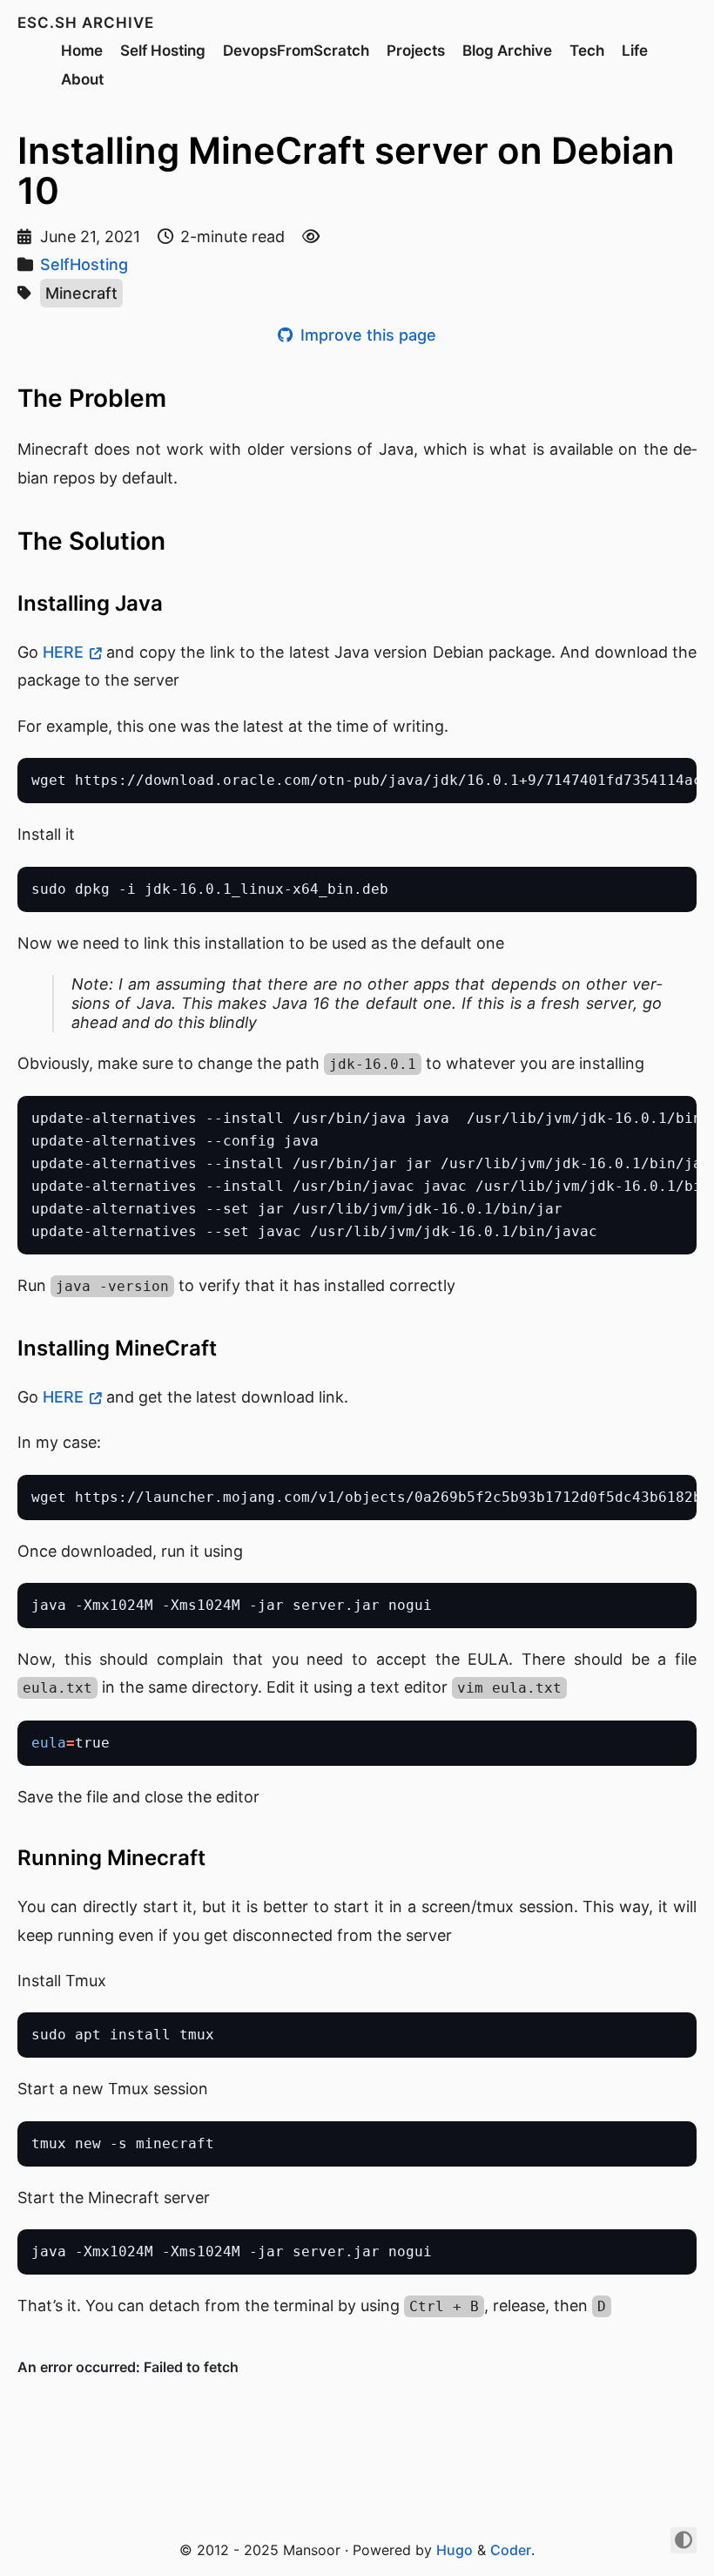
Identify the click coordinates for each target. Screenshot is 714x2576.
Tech (587, 51)
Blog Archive (507, 51)
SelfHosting (84, 264)
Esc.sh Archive (86, 23)
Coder (511, 2550)
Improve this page (366, 335)
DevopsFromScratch (296, 51)
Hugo (455, 2550)
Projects (416, 51)
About (82, 79)
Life (635, 51)
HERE (63, 652)
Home (82, 51)
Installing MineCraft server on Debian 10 (346, 170)
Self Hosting (163, 51)
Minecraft (81, 293)
